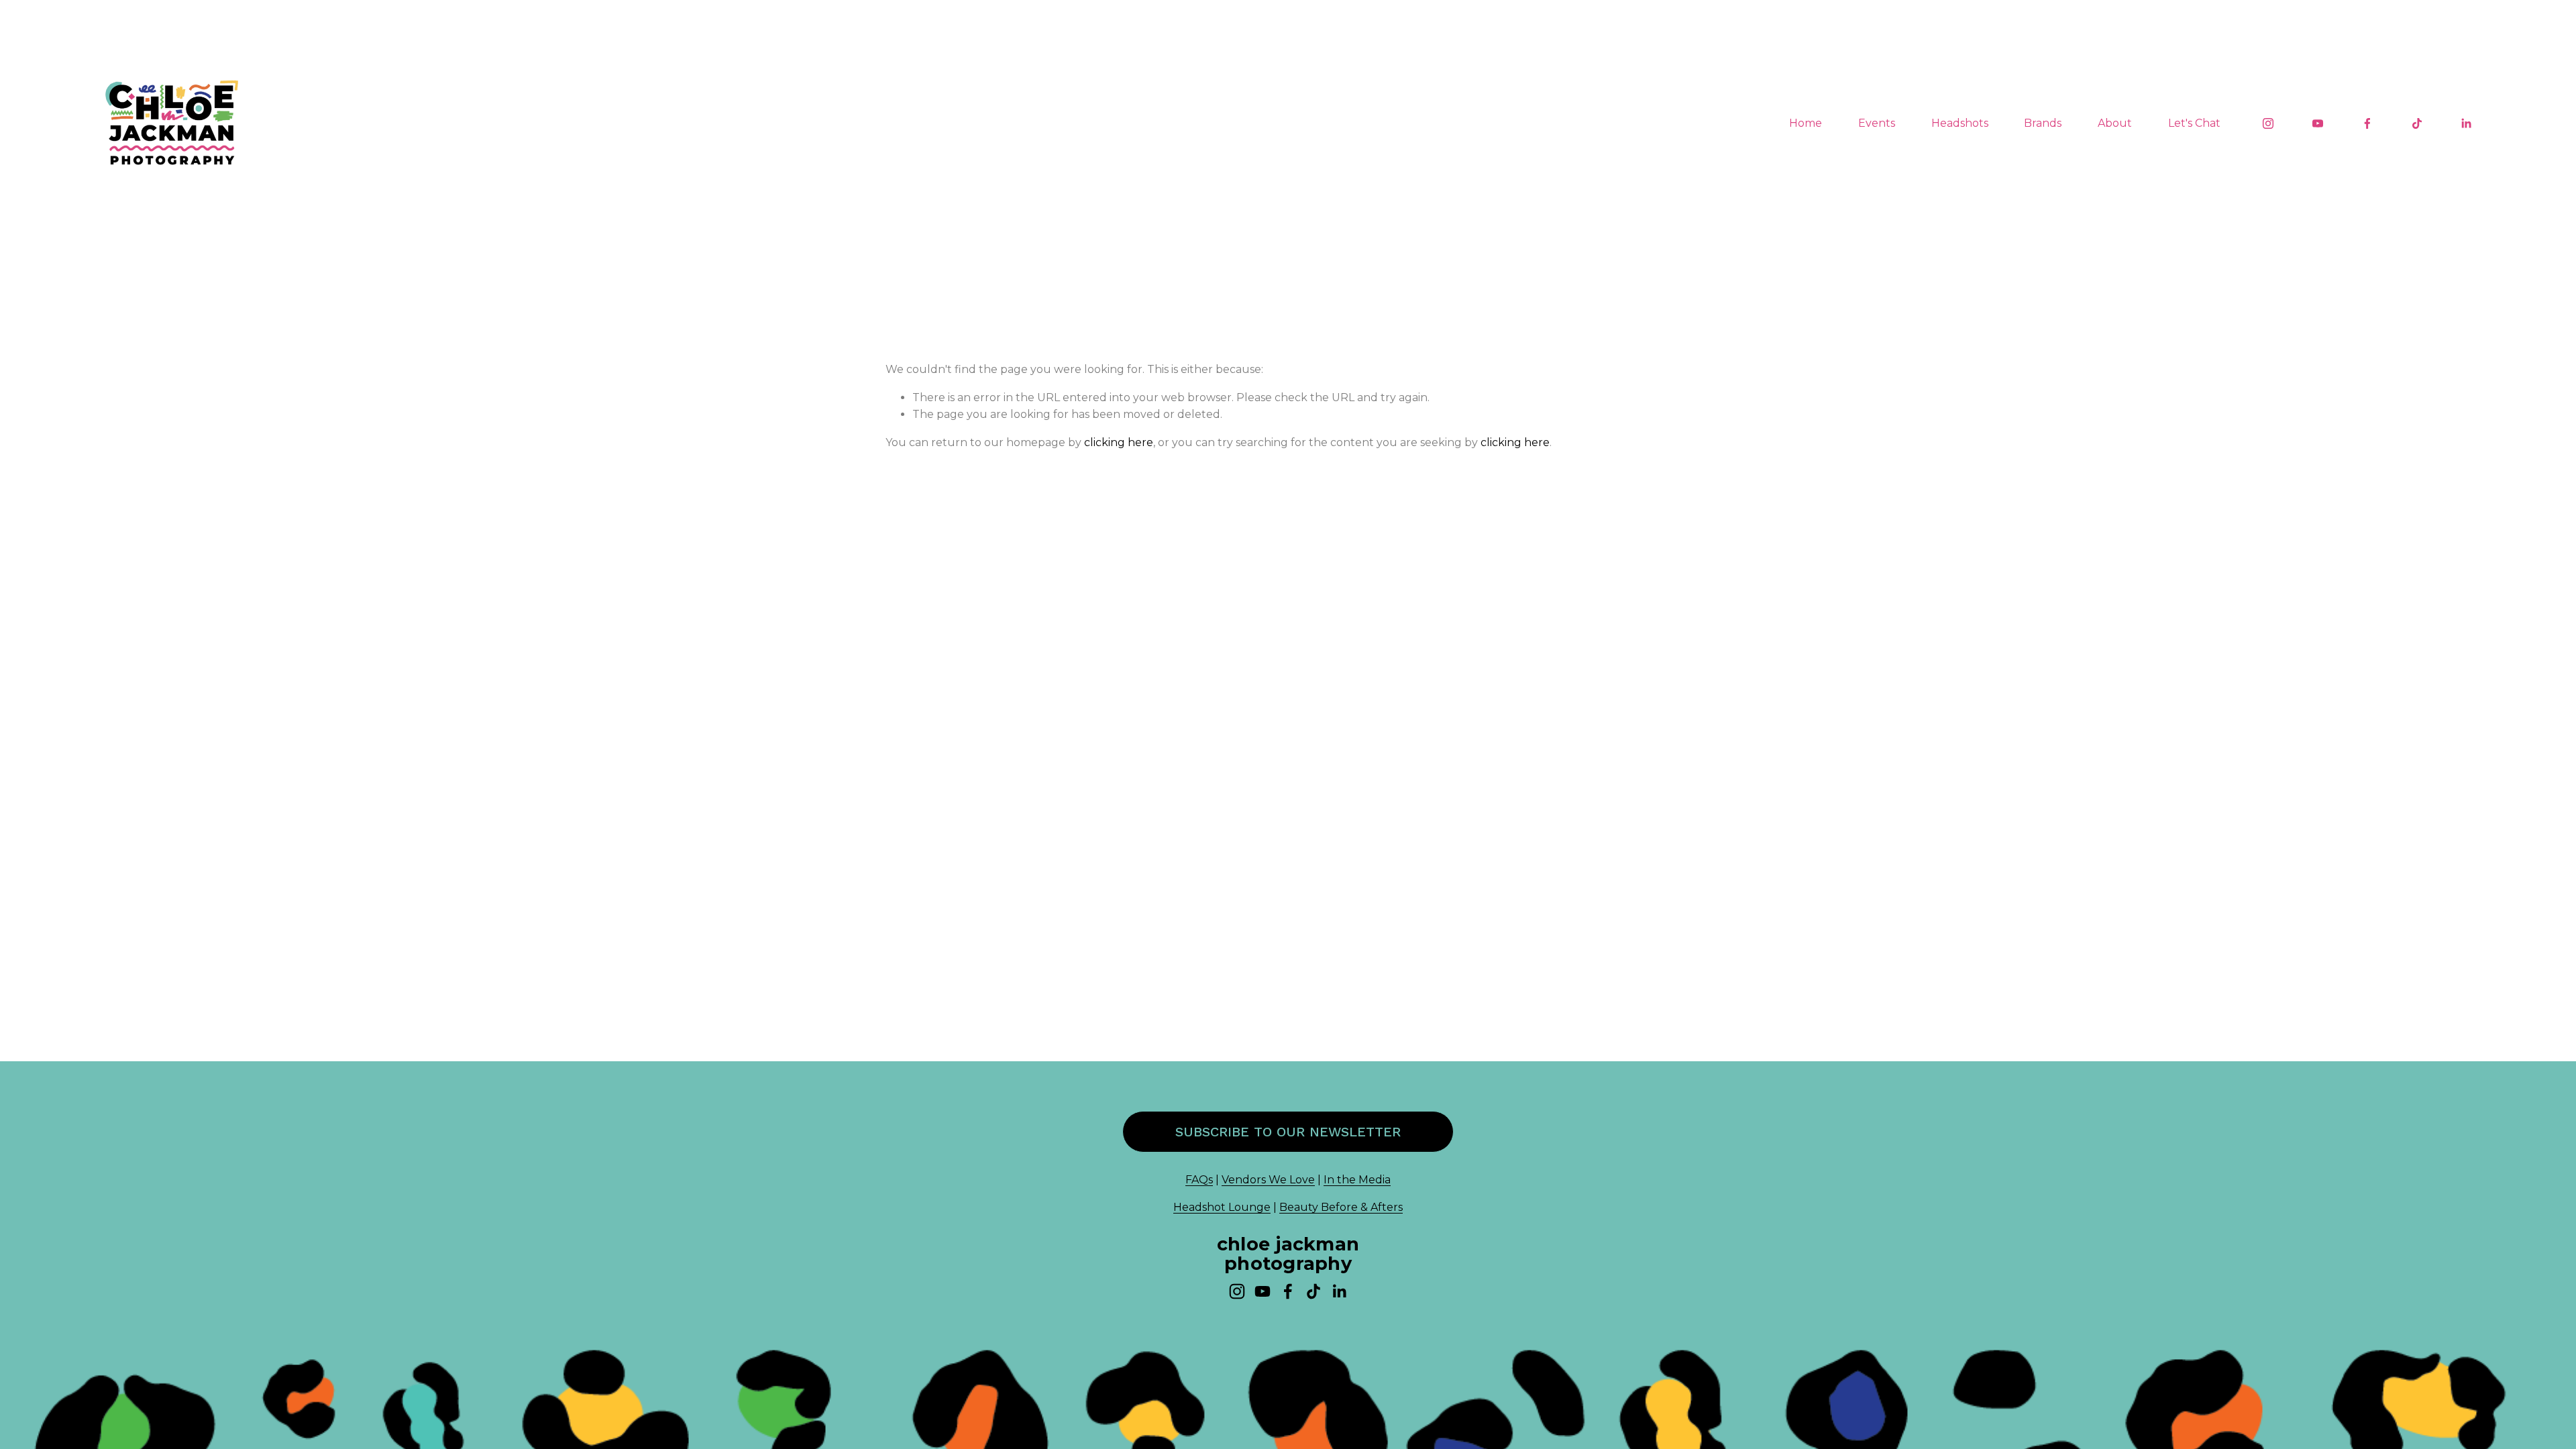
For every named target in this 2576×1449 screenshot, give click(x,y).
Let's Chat (2194, 123)
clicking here (1119, 442)
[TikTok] (2417, 123)
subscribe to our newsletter (1288, 1132)
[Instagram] (2268, 123)
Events (1877, 123)
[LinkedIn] (2466, 123)
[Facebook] (2367, 123)
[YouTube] (2318, 123)
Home (1806, 123)
